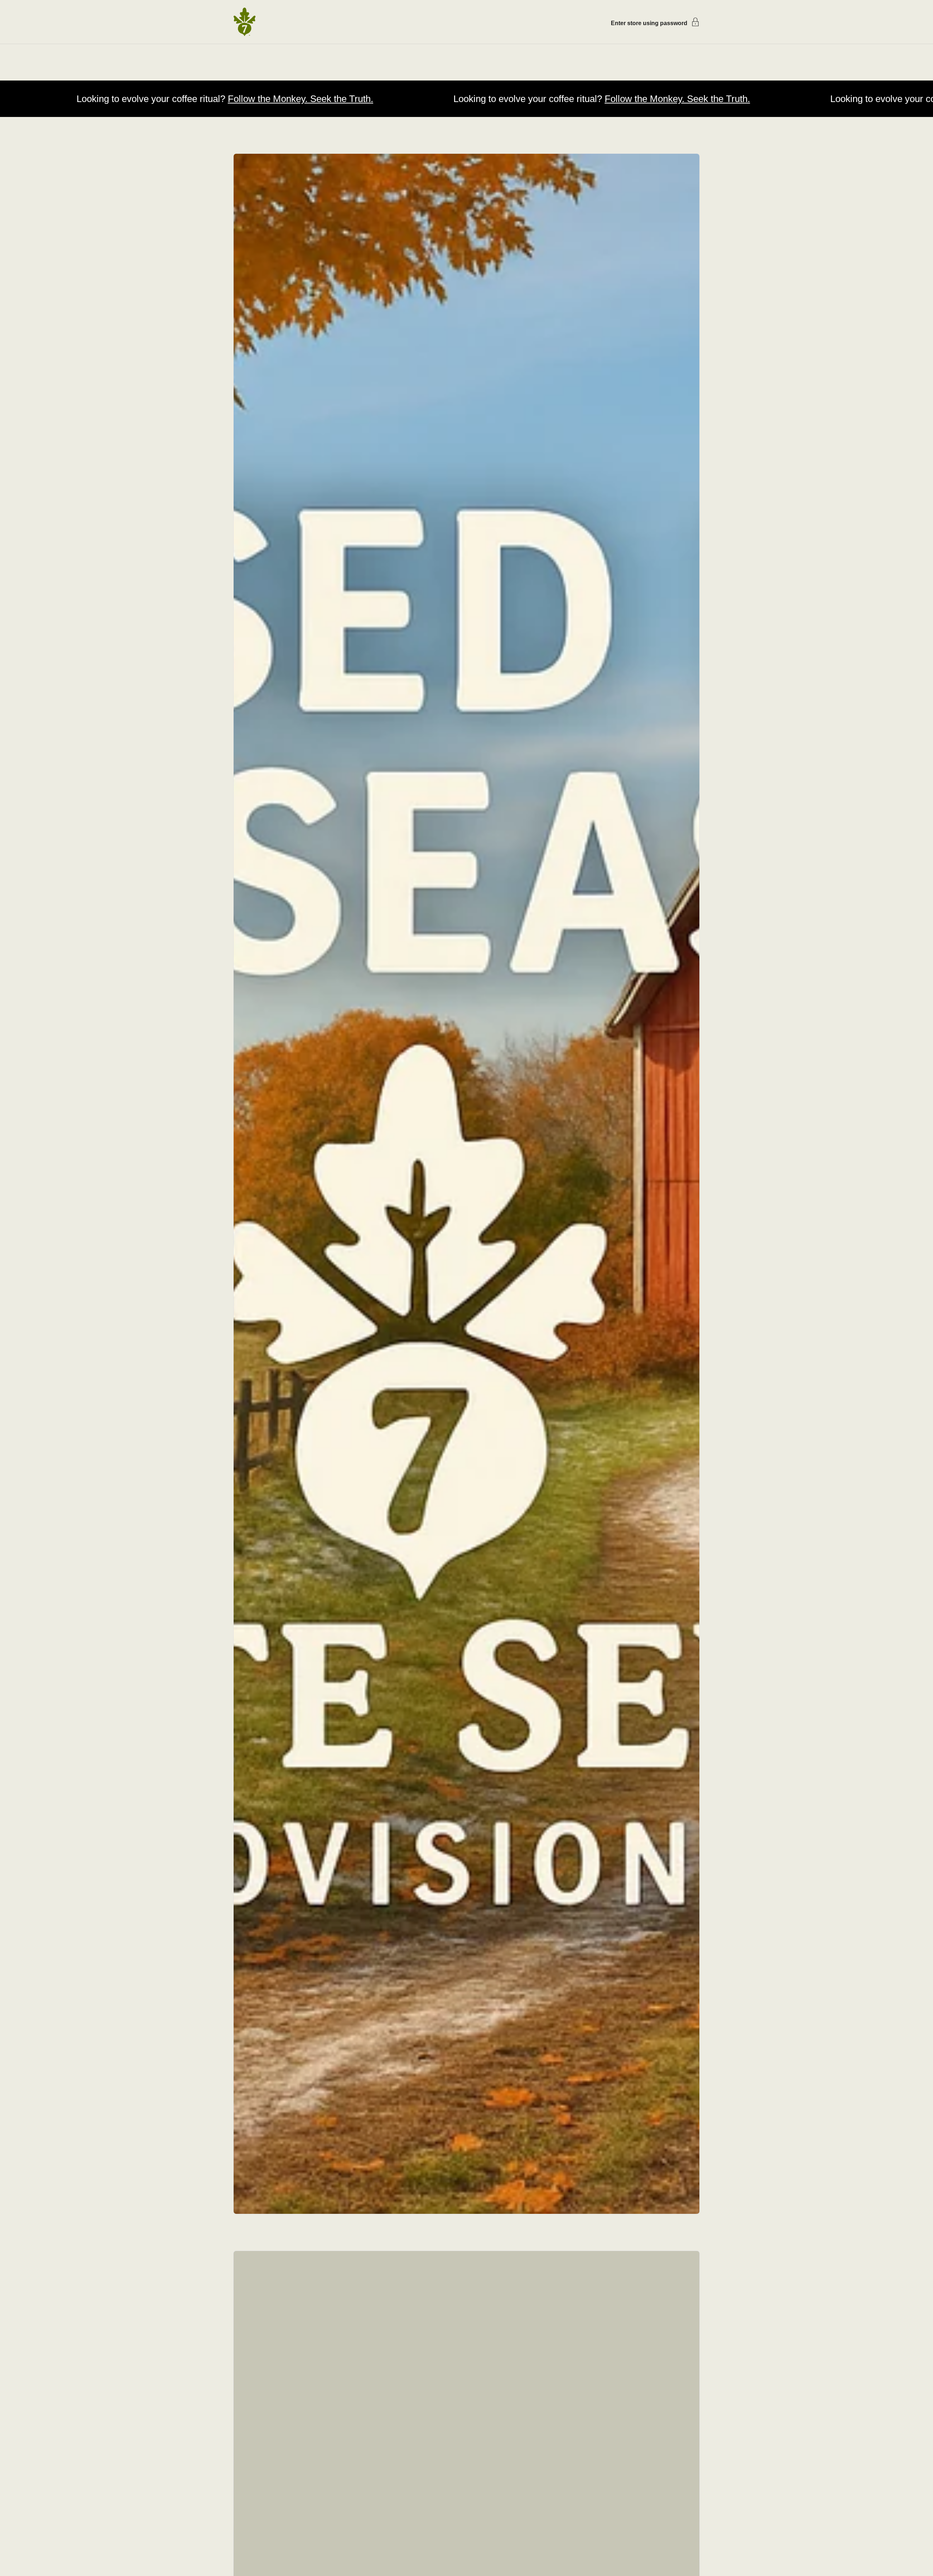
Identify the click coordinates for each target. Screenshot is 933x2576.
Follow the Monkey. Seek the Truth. (113, 99)
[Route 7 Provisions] (245, 22)
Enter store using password (649, 23)
